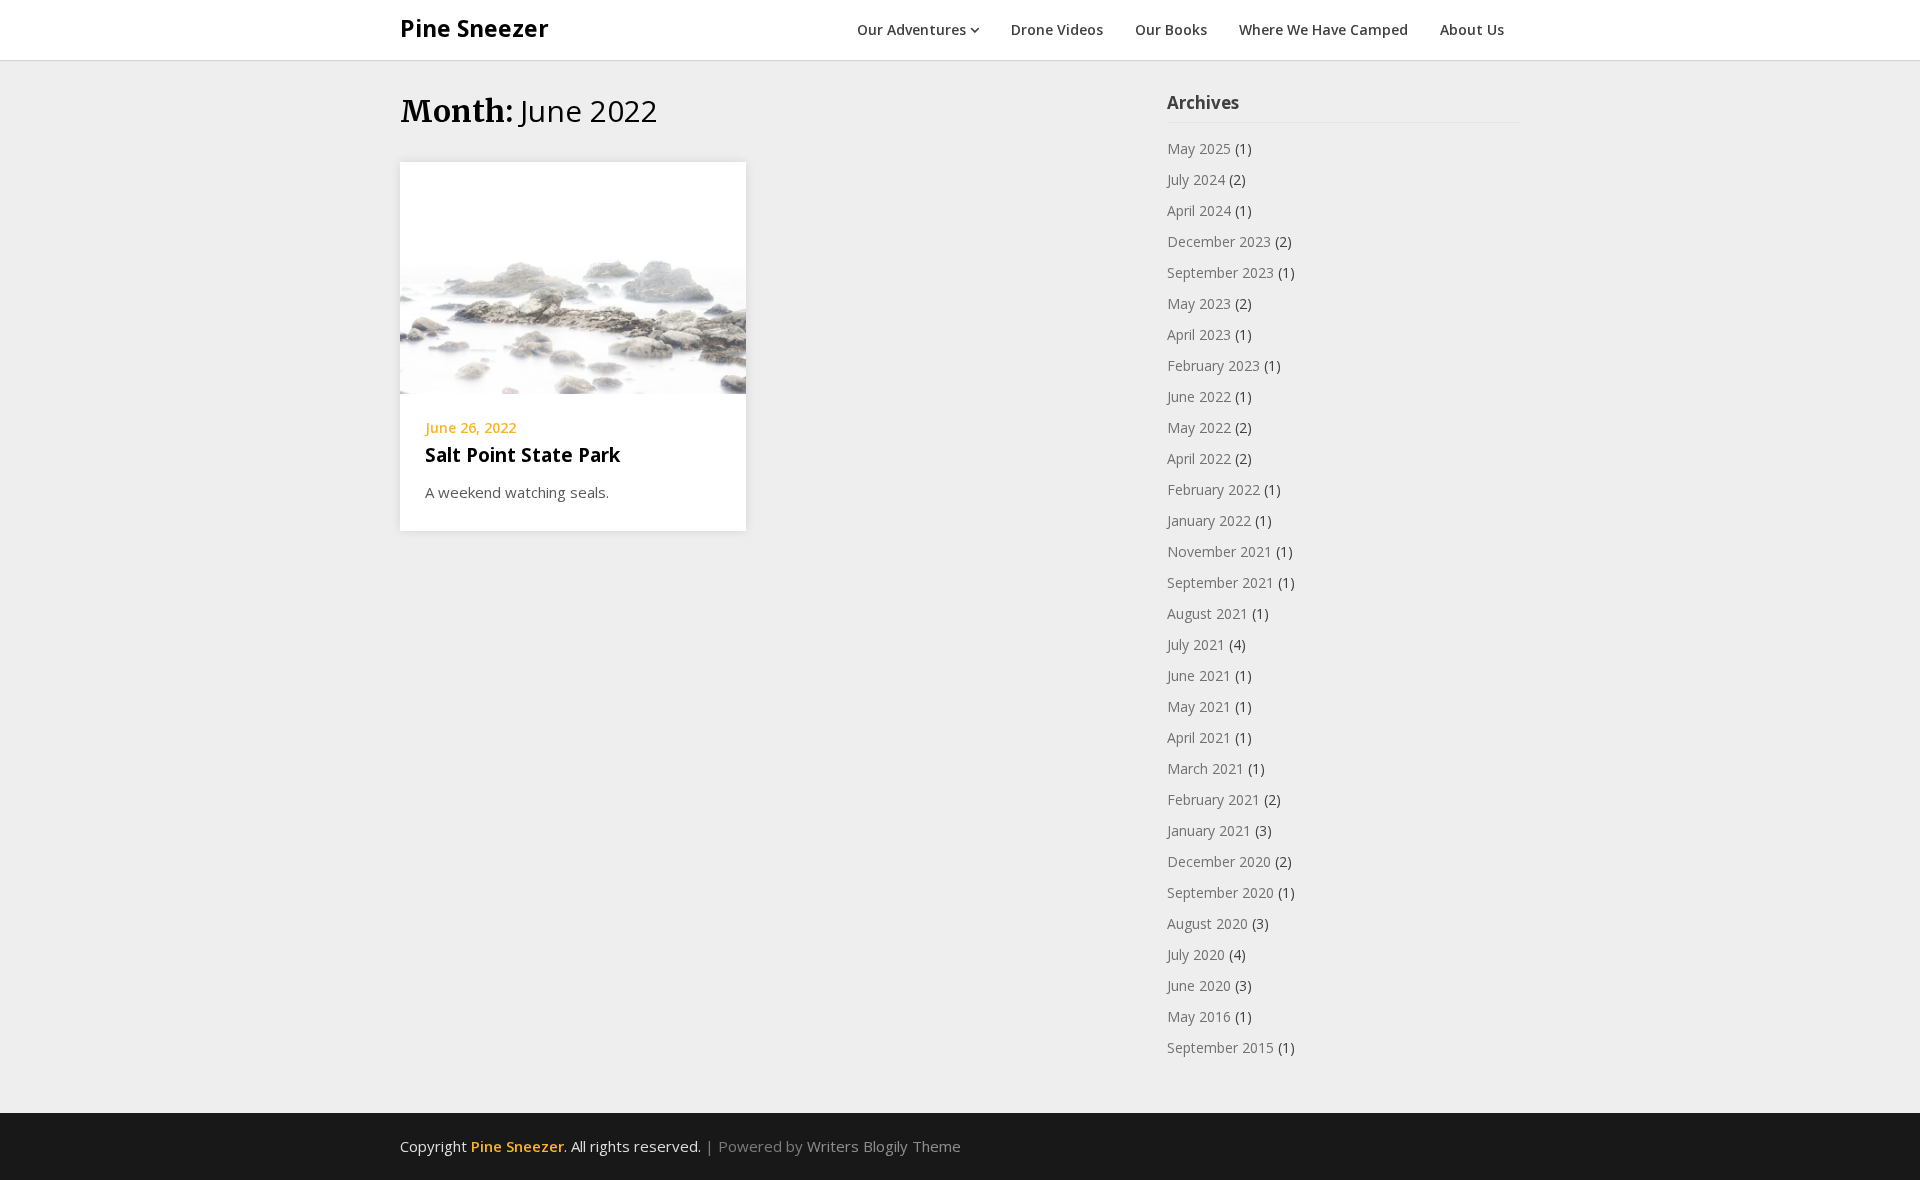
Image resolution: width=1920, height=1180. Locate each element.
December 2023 (1219, 241)
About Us (1472, 29)
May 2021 (1199, 706)
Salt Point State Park (522, 455)
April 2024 (1199, 210)
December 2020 (1219, 861)
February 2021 (1213, 799)
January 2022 (1209, 520)
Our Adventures (911, 29)
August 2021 (1207, 613)
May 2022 (1199, 427)
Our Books (1171, 29)
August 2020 (1207, 923)
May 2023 (1199, 303)
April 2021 (1199, 737)
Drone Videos (1057, 29)
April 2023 (1199, 334)
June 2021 (1199, 675)
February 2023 (1213, 365)
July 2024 (1196, 179)
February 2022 (1213, 489)
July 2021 (1196, 644)
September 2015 (1220, 1047)
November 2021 (1219, 551)
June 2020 (1199, 985)
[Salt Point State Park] (573, 276)
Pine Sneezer (474, 28)
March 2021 (1205, 768)
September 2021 (1220, 582)
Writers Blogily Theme (884, 1146)
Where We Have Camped (1323, 29)
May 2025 (1199, 148)
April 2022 (1199, 458)
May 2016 (1199, 1016)
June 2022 (1199, 396)
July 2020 (1196, 954)
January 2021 (1209, 830)
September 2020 (1220, 892)
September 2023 (1220, 272)
